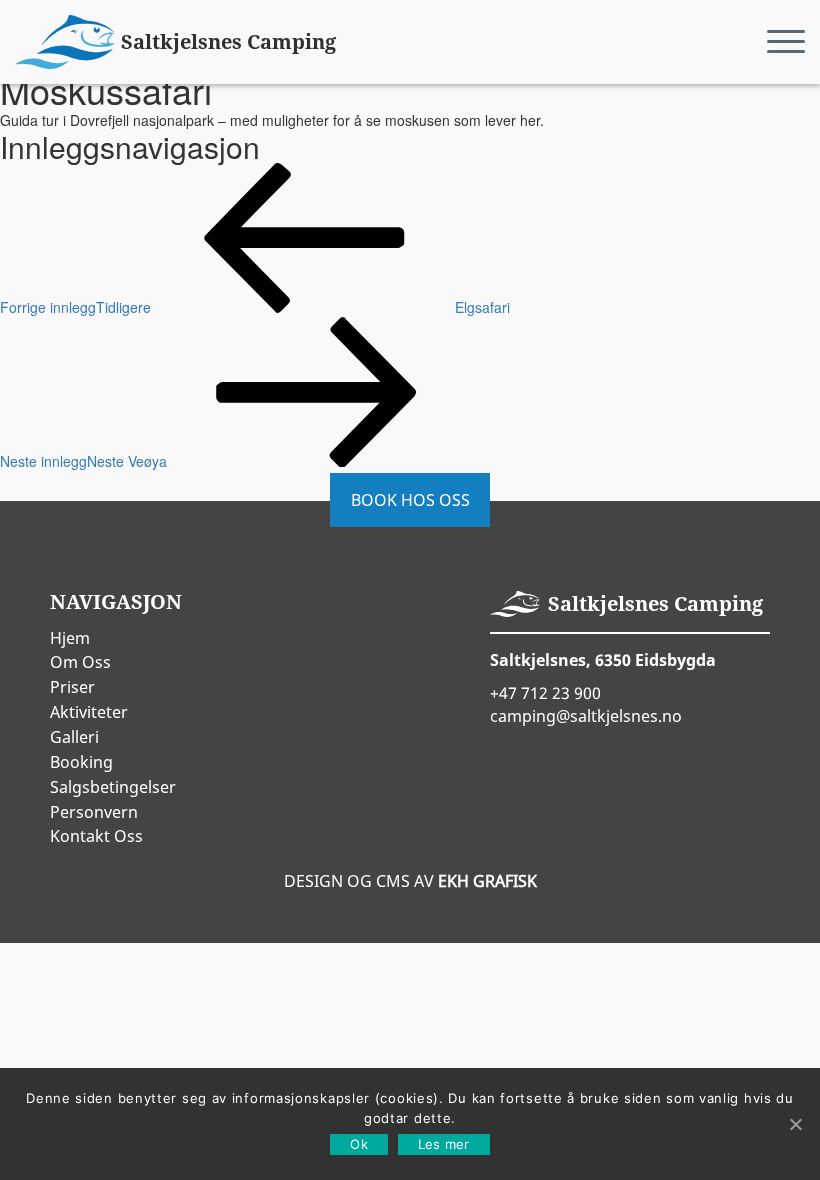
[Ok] (795, 1124)
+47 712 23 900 (545, 693)
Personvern (94, 812)
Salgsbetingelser (113, 787)
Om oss (80, 662)
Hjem (70, 638)
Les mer (444, 1144)
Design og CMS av (410, 881)
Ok (359, 1144)
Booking (81, 762)
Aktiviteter (89, 712)
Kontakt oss (96, 836)
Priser (72, 687)
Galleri (74, 737)
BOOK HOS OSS (410, 500)
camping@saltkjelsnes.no (586, 716)
